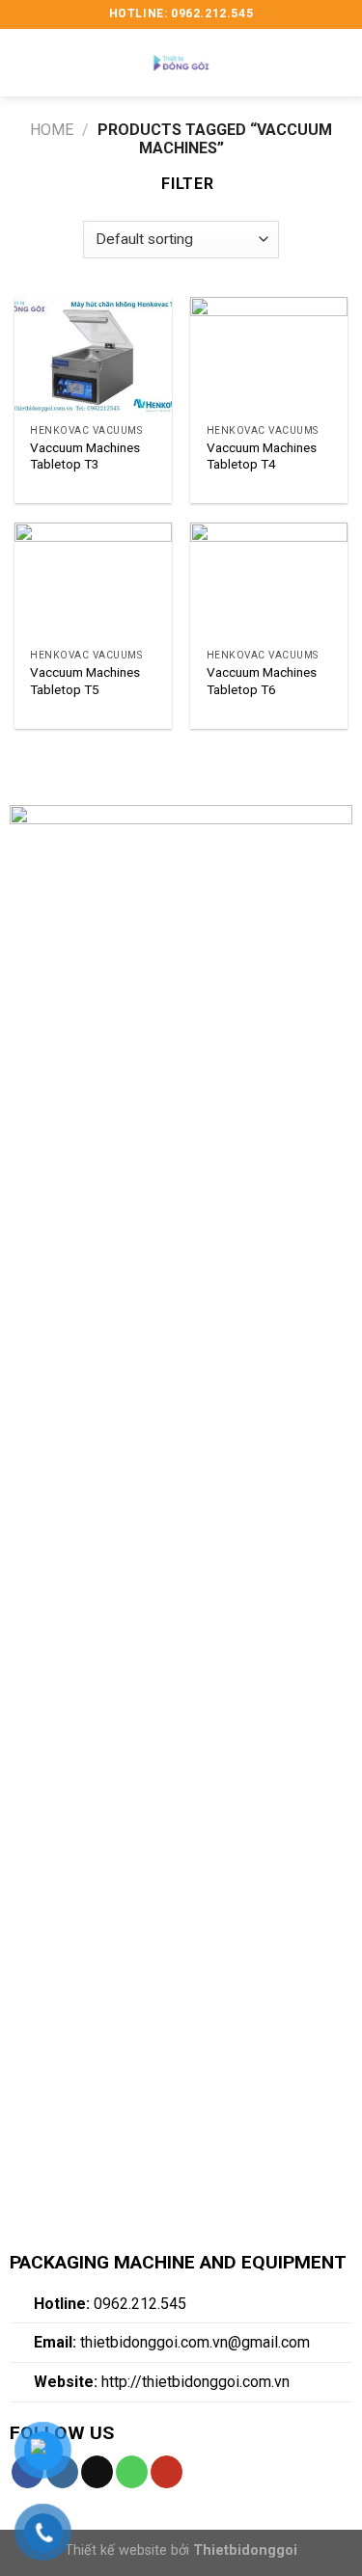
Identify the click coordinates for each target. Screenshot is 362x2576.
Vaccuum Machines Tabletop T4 (262, 456)
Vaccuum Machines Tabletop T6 (262, 681)
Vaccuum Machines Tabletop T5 (85, 681)
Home (52, 130)
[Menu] (26, 62)
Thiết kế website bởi (181, 2550)
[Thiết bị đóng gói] (181, 63)
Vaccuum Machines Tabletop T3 (85, 456)
